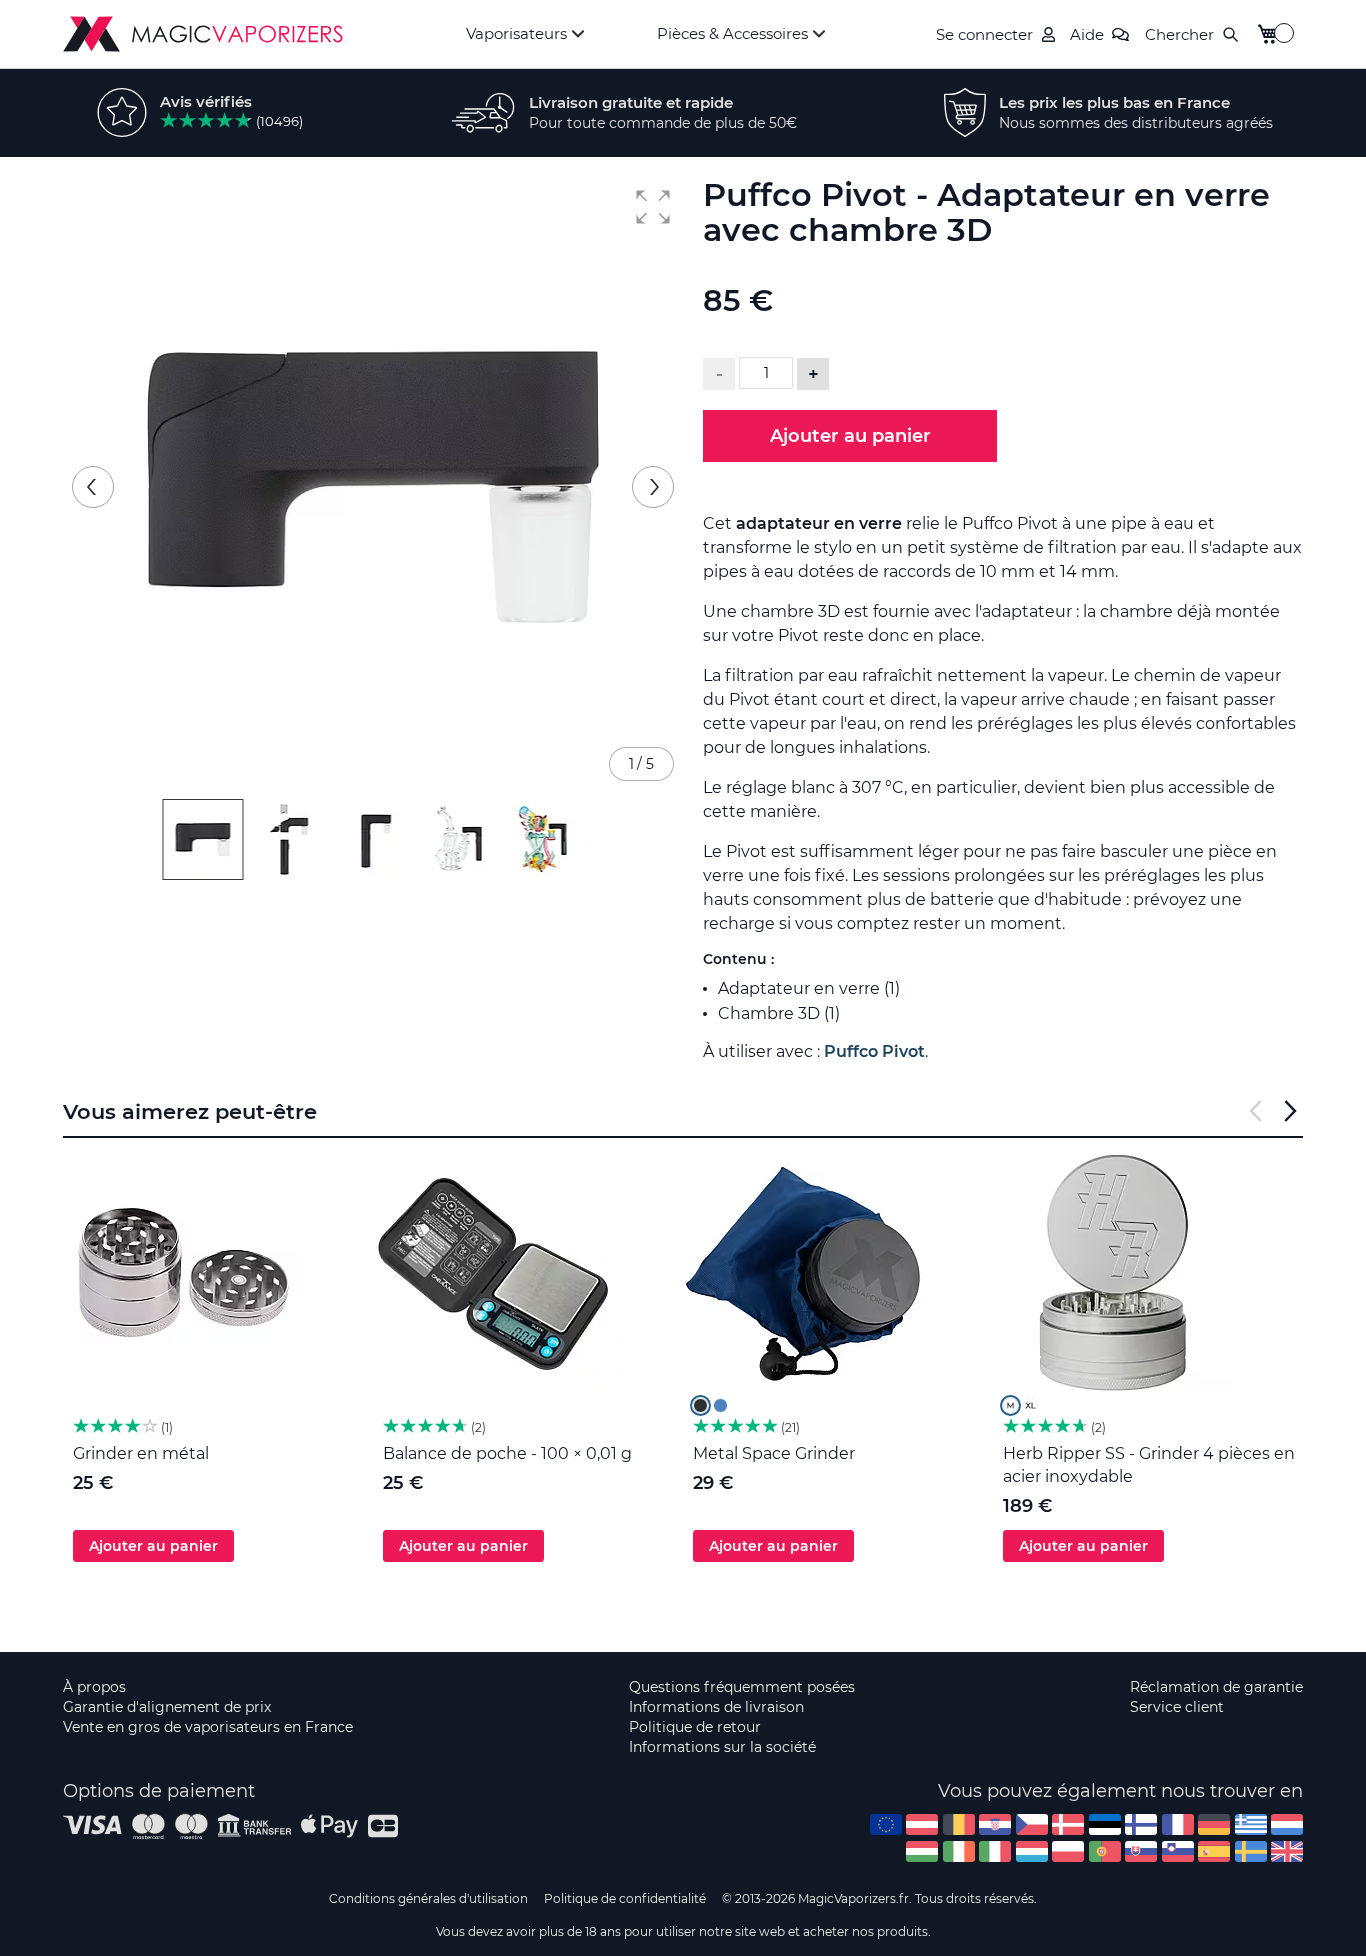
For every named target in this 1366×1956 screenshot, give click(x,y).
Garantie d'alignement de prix (167, 1707)
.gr (1251, 1824)
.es (1214, 1851)
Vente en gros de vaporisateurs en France (208, 1727)
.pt (1105, 1851)
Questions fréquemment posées (742, 1687)
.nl (1287, 1824)
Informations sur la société (722, 1747)
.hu (922, 1851)
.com (886, 1824)
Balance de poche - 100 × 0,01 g (507, 1453)
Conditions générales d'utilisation (428, 1898)
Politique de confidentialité (625, 1898)
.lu (1032, 1851)
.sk (1141, 1851)
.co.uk (1287, 1851)
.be (959, 1824)
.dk (1068, 1824)
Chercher (1179, 34)
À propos (94, 1687)
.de (1214, 1824)
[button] (653, 207)
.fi (1141, 1824)
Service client (1177, 1707)
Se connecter (984, 34)
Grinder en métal (141, 1453)
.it (995, 1851)
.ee (1105, 1824)
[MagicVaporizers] (203, 34)
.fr (1178, 1824)
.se (1251, 1851)
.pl (1068, 1851)
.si (1178, 1851)
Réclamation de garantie (1216, 1687)
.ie (959, 1851)
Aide (1087, 34)
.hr (995, 1824)
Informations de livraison (716, 1707)
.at (922, 1824)
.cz (1032, 1824)
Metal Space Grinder (774, 1453)
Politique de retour (695, 1727)
